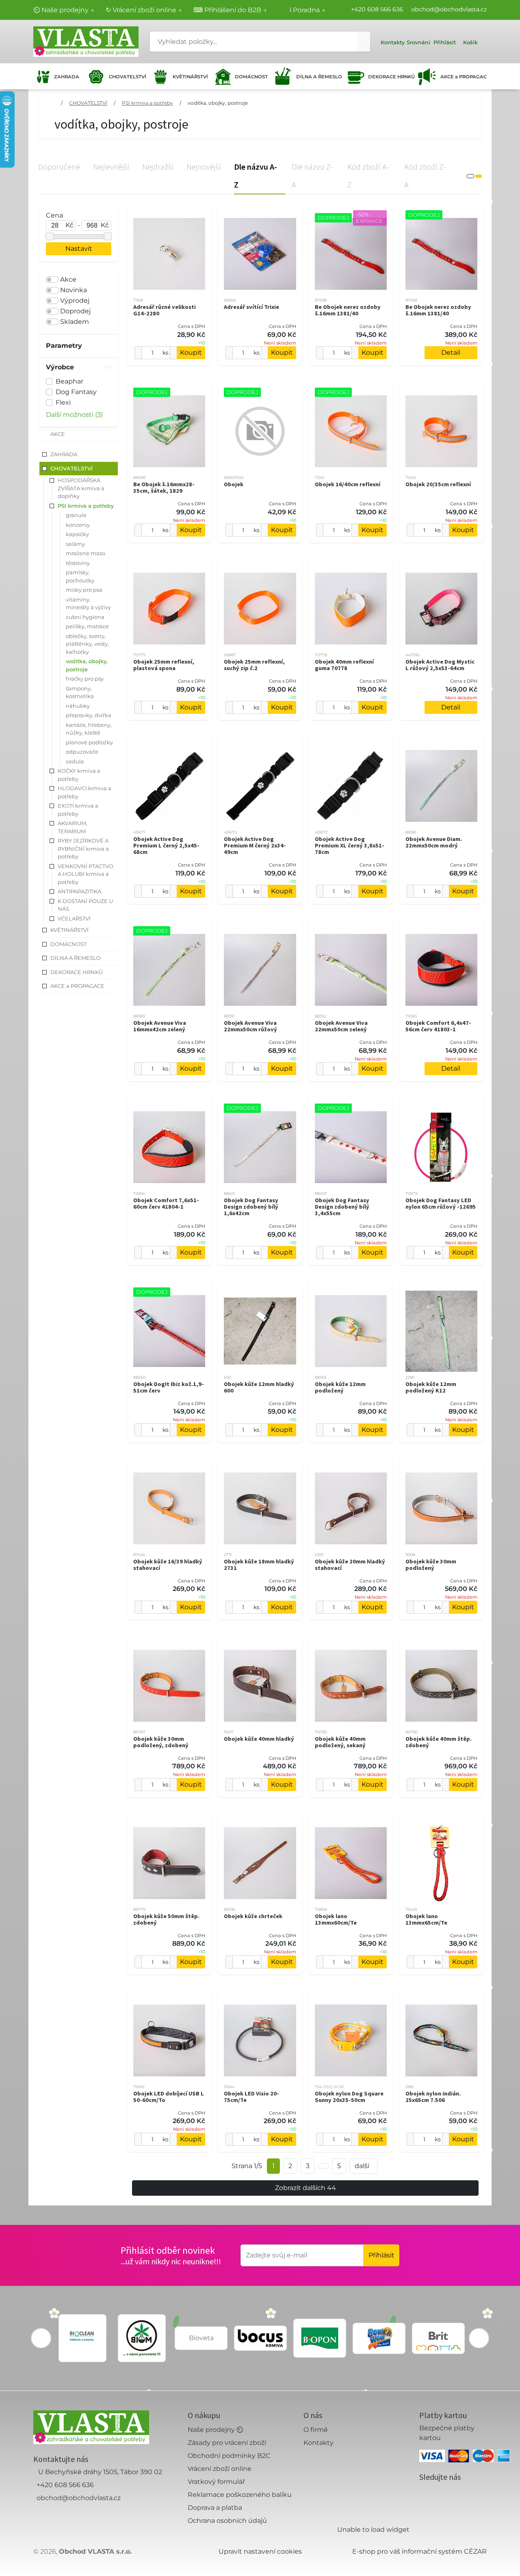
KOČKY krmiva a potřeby (79, 775)
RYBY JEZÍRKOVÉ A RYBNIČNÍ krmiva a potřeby (83, 848)
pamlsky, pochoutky (80, 576)
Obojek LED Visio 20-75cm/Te (251, 2097)
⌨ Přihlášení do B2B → (230, 10)
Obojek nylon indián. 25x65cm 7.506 (433, 2097)
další (362, 2166)
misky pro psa (84, 590)
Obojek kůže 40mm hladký (259, 1739)
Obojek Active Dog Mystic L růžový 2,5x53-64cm (440, 665)
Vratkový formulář (216, 2482)
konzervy (78, 525)
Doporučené (59, 167)
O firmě (316, 2430)
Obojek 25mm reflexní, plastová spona (164, 665)
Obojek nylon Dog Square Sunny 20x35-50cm (349, 2097)
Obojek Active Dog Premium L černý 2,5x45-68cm (166, 845)
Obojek (234, 484)
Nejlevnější (111, 167)
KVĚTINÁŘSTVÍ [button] (69, 930)
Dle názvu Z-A (312, 176)
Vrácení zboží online (220, 2469)
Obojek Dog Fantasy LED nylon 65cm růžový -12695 (441, 1203)
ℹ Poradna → (308, 10)
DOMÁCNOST (251, 77)
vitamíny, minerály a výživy (88, 604)
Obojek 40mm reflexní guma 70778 (344, 665)
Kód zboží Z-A (425, 176)
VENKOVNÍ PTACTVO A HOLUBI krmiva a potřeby (86, 874)
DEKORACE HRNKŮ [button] (77, 972)
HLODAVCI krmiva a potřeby (84, 792)
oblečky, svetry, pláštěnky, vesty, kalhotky (87, 644)
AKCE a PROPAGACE (464, 77)
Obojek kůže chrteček (253, 1916)
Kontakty (318, 2443)
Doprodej (75, 311)
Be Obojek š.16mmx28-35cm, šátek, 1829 (164, 487)
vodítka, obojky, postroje (218, 103)
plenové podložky (89, 742)
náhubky (78, 706)
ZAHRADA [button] (64, 454)
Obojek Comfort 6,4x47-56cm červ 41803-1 (438, 1026)
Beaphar (69, 381)
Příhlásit (381, 2255)
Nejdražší (158, 167)
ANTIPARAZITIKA (79, 891)
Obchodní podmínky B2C (229, 2456)
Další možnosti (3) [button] (74, 415)
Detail (451, 352)
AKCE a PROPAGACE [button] (77, 986)
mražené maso (86, 553)
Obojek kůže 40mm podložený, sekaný (340, 1742)
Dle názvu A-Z (256, 176)
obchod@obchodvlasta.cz (449, 9)
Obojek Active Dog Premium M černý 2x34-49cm (255, 845)
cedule (75, 761)
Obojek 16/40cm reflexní (348, 484)
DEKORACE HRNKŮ (390, 77)
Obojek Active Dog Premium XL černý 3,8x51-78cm (350, 845)
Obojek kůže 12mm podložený (340, 1387)
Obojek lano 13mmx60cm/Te (336, 1919)
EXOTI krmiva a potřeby (78, 810)
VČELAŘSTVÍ (74, 918)
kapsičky (77, 534)
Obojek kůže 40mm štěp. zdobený (439, 1742)
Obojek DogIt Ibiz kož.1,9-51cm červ (169, 1387)
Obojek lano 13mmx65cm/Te (426, 1919)
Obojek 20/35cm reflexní (438, 484)
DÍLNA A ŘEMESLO (317, 77)
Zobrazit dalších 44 (305, 2188)
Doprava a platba (215, 2508)
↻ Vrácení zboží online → (144, 10)
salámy (75, 544)
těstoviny (78, 563)
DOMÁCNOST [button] (68, 944)
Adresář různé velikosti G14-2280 (165, 310)
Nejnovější (204, 167)
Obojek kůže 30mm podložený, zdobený (161, 1742)
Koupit (191, 352)
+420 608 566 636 (377, 9)
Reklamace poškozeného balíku (240, 2495)
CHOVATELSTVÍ (127, 77)
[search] (364, 42)
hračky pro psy (85, 679)
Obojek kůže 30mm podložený (431, 1565)
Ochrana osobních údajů (227, 2521)
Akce (68, 279)
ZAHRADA (67, 77)
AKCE (58, 434)
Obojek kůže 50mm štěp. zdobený (166, 1919)
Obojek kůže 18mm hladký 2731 (259, 1565)
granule (76, 515)
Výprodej (75, 301)
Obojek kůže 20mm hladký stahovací (350, 1565)
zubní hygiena (85, 617)
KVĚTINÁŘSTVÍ (190, 77)
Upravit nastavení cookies (260, 2551)
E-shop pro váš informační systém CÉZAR (419, 2551)
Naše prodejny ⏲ (215, 2430)
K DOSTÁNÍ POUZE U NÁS (85, 905)
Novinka (74, 290)
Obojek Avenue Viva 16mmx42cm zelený (160, 1026)
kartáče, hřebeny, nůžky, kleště (89, 729)
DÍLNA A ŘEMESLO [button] (76, 958)
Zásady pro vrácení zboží (227, 2443)
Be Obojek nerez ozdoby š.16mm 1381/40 (348, 310)
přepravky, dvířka (89, 715)
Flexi (63, 402)
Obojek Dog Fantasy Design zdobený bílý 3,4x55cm (342, 1207)
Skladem (75, 322)
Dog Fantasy (76, 392)
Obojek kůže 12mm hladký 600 (259, 1387)
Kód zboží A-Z (368, 176)
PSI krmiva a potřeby (147, 103)
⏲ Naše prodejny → (64, 10)
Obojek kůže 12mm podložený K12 (431, 1387)
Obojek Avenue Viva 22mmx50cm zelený (341, 1026)
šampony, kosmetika (80, 692)
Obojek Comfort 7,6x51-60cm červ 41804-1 (166, 1203)
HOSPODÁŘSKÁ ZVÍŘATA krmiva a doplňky (81, 488)
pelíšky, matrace (87, 626)
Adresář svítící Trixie (251, 307)
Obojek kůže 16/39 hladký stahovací (168, 1565)
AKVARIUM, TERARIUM (73, 827)
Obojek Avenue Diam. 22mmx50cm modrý (434, 842)
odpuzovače (82, 752)
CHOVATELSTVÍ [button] (71, 468)
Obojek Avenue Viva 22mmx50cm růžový (250, 1026)
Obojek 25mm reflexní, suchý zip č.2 (254, 665)
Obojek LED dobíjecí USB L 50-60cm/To (169, 2097)
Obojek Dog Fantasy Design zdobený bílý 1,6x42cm (251, 1207)
